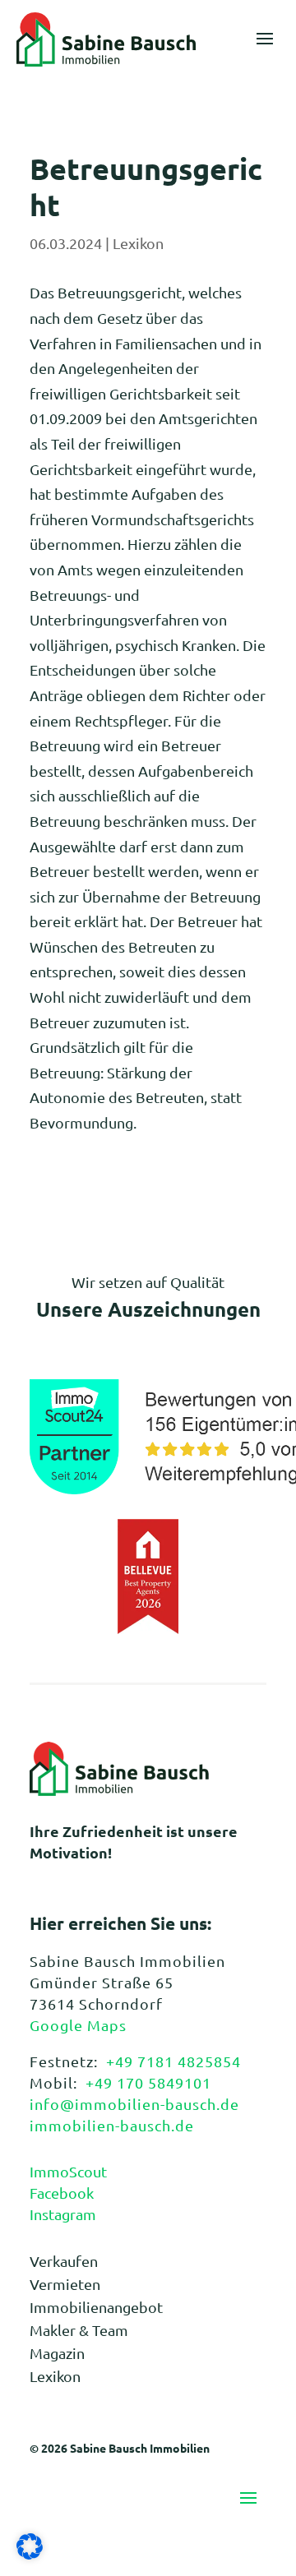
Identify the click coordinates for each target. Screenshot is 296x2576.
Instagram (63, 2214)
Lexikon (138, 243)
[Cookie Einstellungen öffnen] (30, 2553)
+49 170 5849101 (148, 2082)
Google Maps (78, 2025)
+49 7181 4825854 (173, 2061)
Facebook (62, 2193)
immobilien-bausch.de (112, 2125)
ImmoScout (68, 2171)
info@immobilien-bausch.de (134, 2104)
